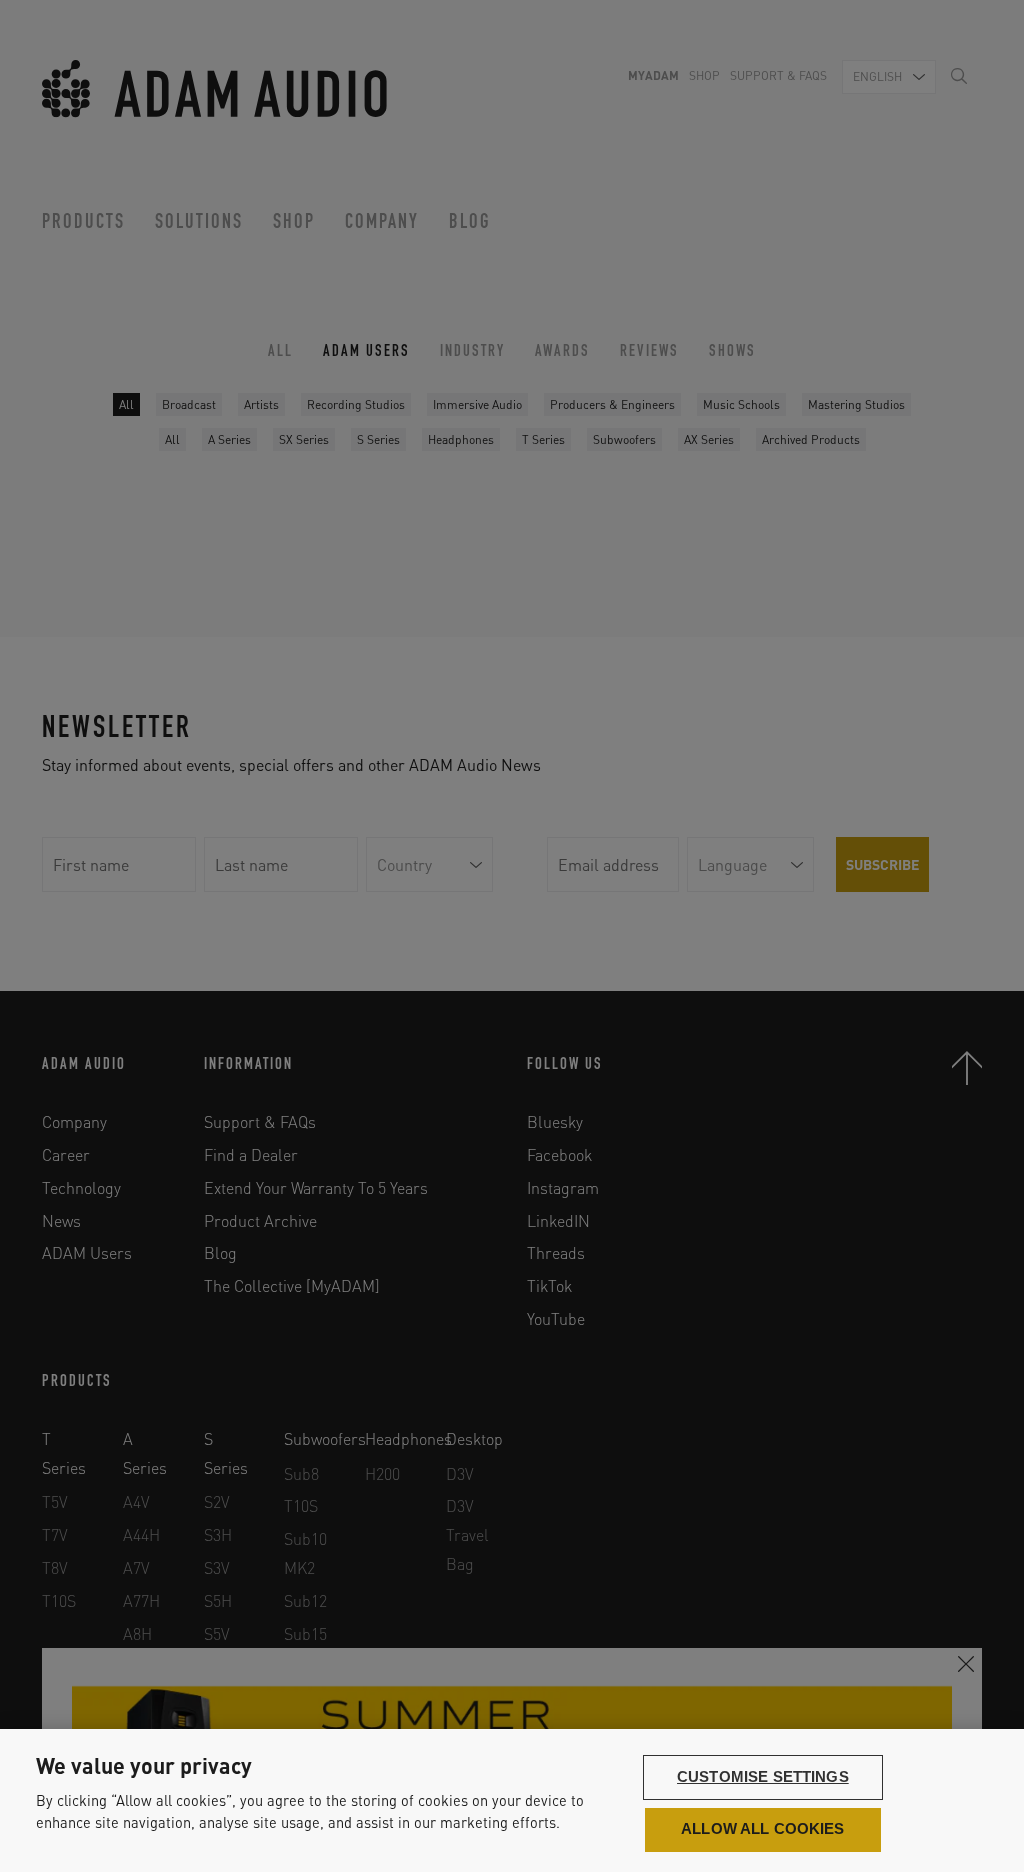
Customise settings (763, 1777)
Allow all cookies (763, 1829)
